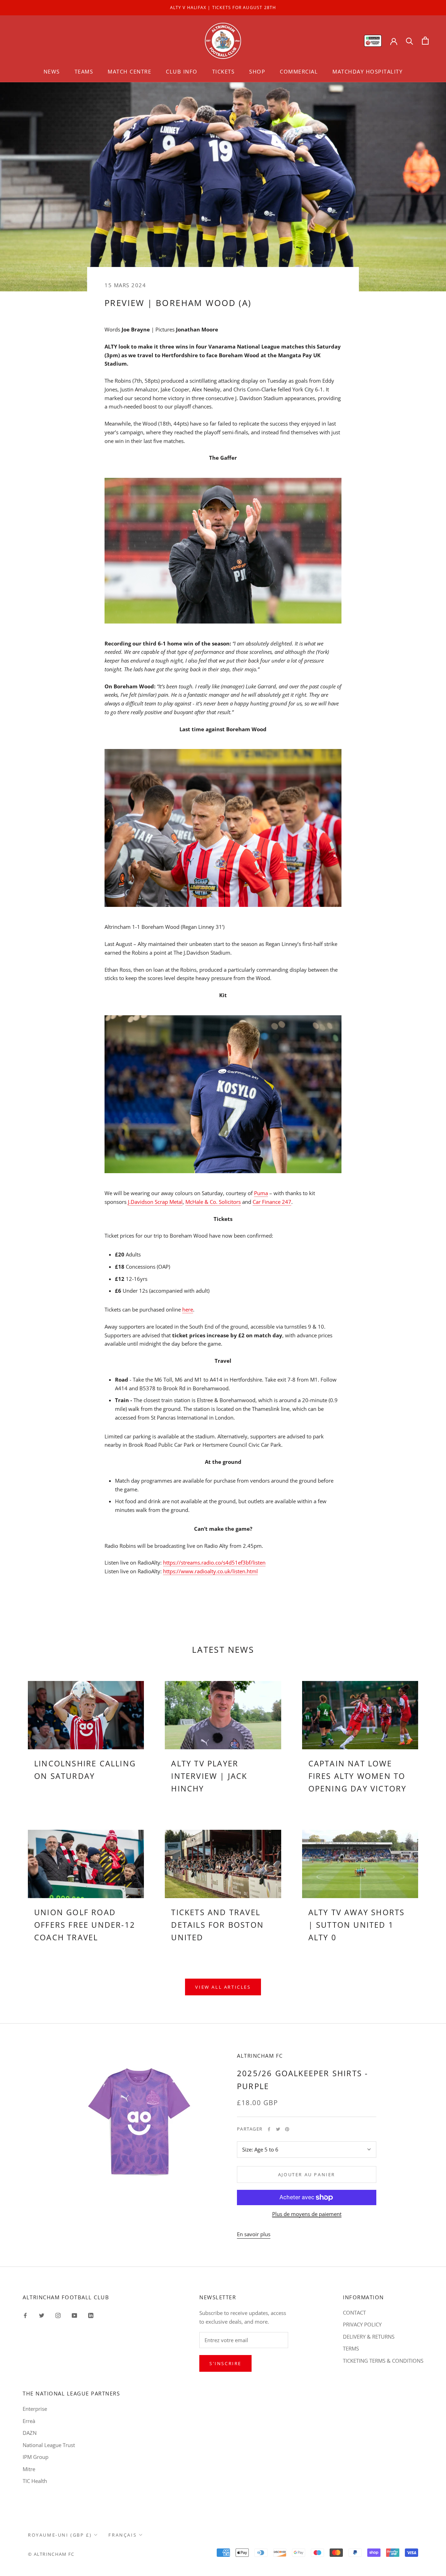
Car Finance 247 (272, 1202)
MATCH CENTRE (129, 71)
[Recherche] (410, 41)
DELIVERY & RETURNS (369, 2337)
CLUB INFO (182, 71)
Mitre (29, 2469)
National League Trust (49, 2445)
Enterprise (35, 2409)
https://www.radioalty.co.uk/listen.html (210, 1571)
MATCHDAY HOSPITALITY (367, 71)
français (122, 2535)
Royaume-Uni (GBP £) (60, 2535)
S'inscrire (225, 2363)
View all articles (223, 1987)
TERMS (351, 2348)
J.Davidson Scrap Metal (155, 1202)
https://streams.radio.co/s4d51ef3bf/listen (214, 1562)
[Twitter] (278, 2129)
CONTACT (354, 2313)
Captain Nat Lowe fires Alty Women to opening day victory (357, 1776)
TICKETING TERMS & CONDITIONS (383, 2361)
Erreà (29, 2421)
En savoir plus (254, 2234)
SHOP (257, 71)
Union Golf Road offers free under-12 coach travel (85, 1925)
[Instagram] (58, 2315)
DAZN (30, 2433)
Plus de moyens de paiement (307, 2214)
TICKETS (224, 71)
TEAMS (84, 71)
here (188, 1309)
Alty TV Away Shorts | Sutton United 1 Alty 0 (357, 1925)
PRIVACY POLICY (362, 2324)
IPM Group (36, 2457)
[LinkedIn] (91, 2315)
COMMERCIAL (299, 71)
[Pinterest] (287, 2129)
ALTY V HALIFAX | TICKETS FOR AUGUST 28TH (223, 7)
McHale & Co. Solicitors (213, 1202)
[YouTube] (74, 2315)
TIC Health (35, 2481)
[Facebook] (269, 2129)
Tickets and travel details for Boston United (217, 1925)
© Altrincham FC (51, 2554)
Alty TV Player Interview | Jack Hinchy (209, 1776)
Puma (261, 1193)
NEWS (52, 71)
